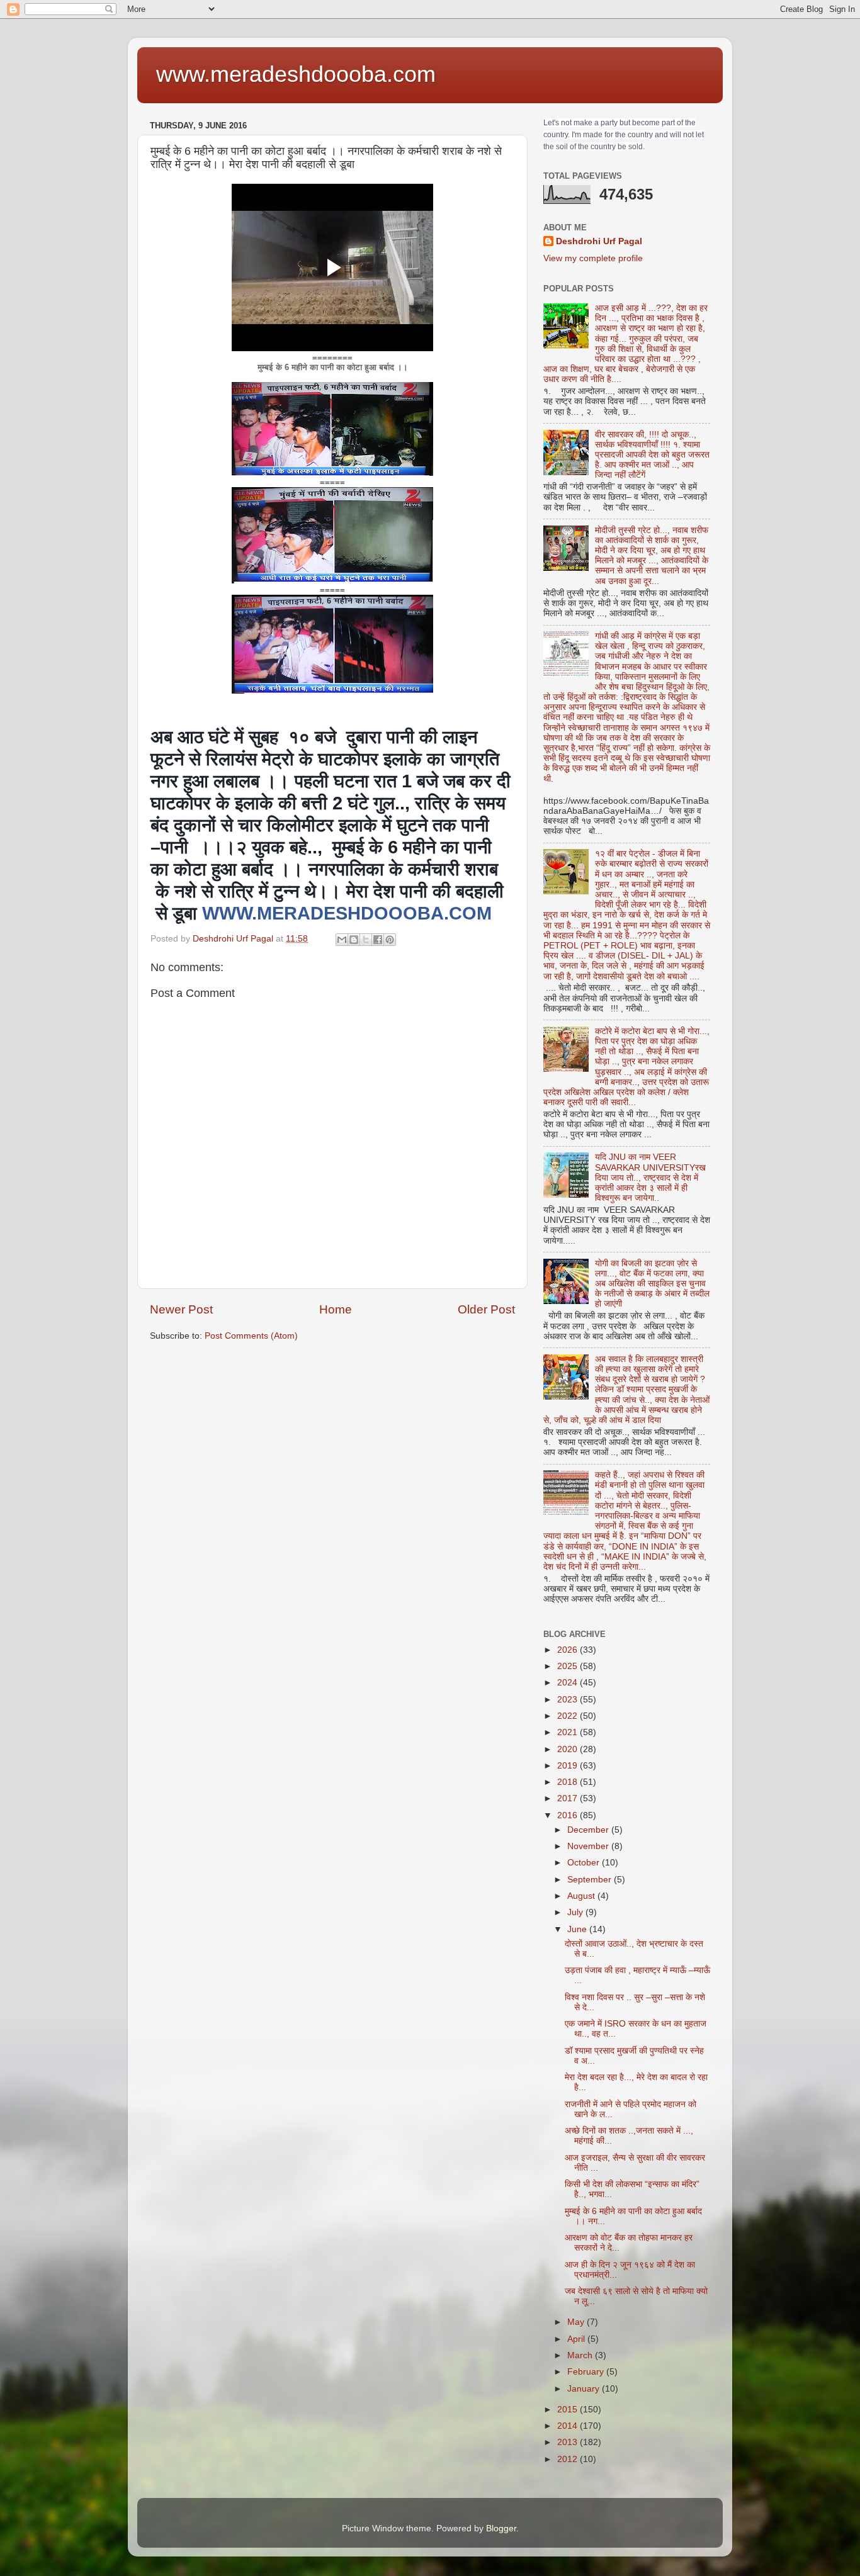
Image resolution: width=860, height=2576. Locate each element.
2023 (569, 1700)
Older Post (486, 1309)
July (576, 1912)
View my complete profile (593, 258)
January (585, 2389)
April (577, 2339)
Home (336, 1309)
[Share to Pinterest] (390, 940)
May (577, 2322)
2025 (569, 1666)
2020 (569, 1749)
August (582, 1896)
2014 (569, 2426)
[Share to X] (366, 940)
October (585, 1863)
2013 (569, 2442)
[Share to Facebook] (378, 940)
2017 (569, 1798)
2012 (569, 2459)
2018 (569, 1782)
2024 (569, 1683)
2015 (569, 2410)
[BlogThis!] (354, 940)
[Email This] (342, 940)
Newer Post (181, 1309)
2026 (569, 1650)
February (587, 2372)
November (589, 1846)
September (591, 1880)
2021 (569, 1732)
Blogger (501, 2528)
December (589, 1830)
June (578, 1929)
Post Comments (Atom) (251, 1336)
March (581, 2355)
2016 (569, 1815)
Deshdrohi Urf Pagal (599, 241)
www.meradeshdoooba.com (296, 74)
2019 (569, 1766)
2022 (569, 1716)
